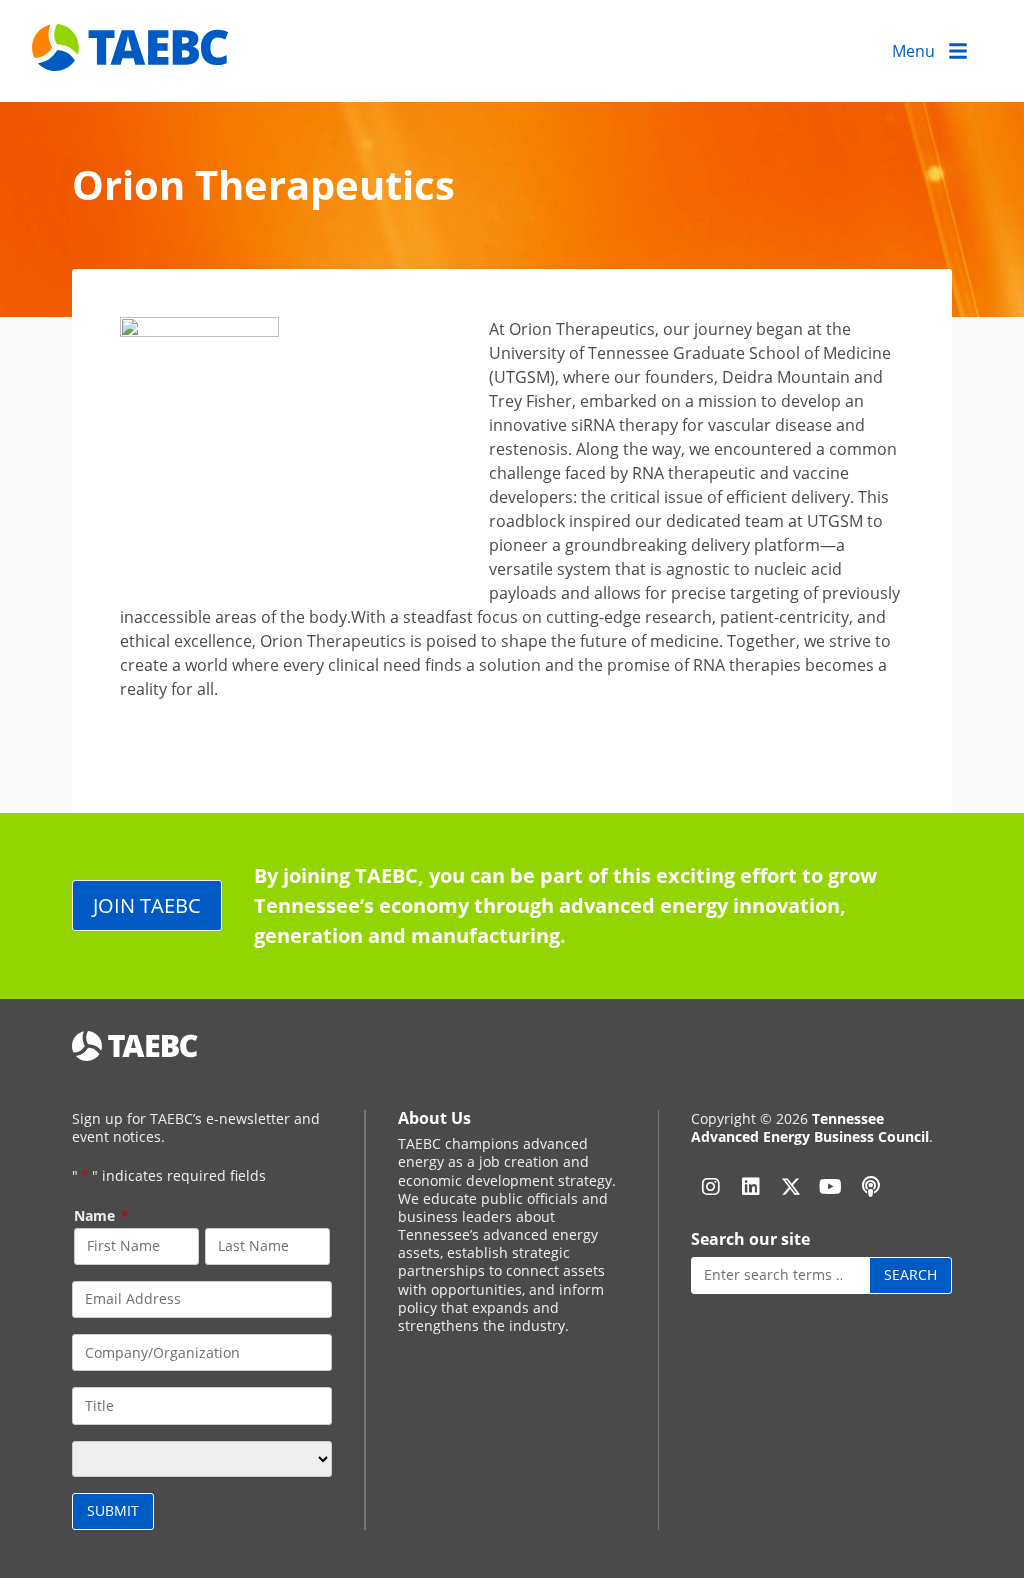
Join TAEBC (147, 905)
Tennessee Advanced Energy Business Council (810, 1127)
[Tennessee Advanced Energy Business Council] (132, 55)
